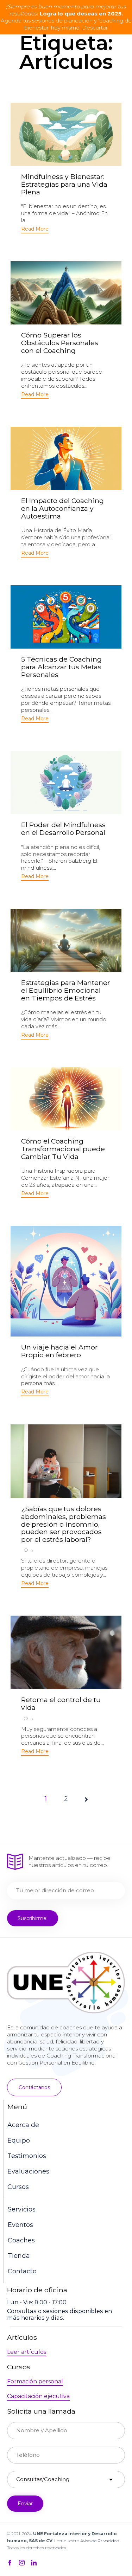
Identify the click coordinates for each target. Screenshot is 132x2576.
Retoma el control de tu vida (61, 1704)
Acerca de (23, 2125)
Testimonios (27, 2156)
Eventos (20, 2225)
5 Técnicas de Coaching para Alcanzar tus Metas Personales (61, 667)
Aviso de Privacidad (100, 2541)
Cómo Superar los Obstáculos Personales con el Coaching (60, 343)
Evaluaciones (28, 2171)
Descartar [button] (95, 28)
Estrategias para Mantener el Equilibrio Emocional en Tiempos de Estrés (66, 990)
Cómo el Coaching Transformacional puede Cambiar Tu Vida (63, 1149)
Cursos (18, 2187)
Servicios (22, 2209)
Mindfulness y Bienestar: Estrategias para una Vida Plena (64, 184)
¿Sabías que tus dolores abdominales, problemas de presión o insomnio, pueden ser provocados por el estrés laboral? (64, 1524)
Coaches (21, 2240)
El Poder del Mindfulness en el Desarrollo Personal (63, 829)
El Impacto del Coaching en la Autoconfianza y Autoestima (62, 508)
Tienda (19, 2256)
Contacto (22, 2271)
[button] (35, 230)
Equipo (19, 2140)
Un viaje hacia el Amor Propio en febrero (59, 1351)
